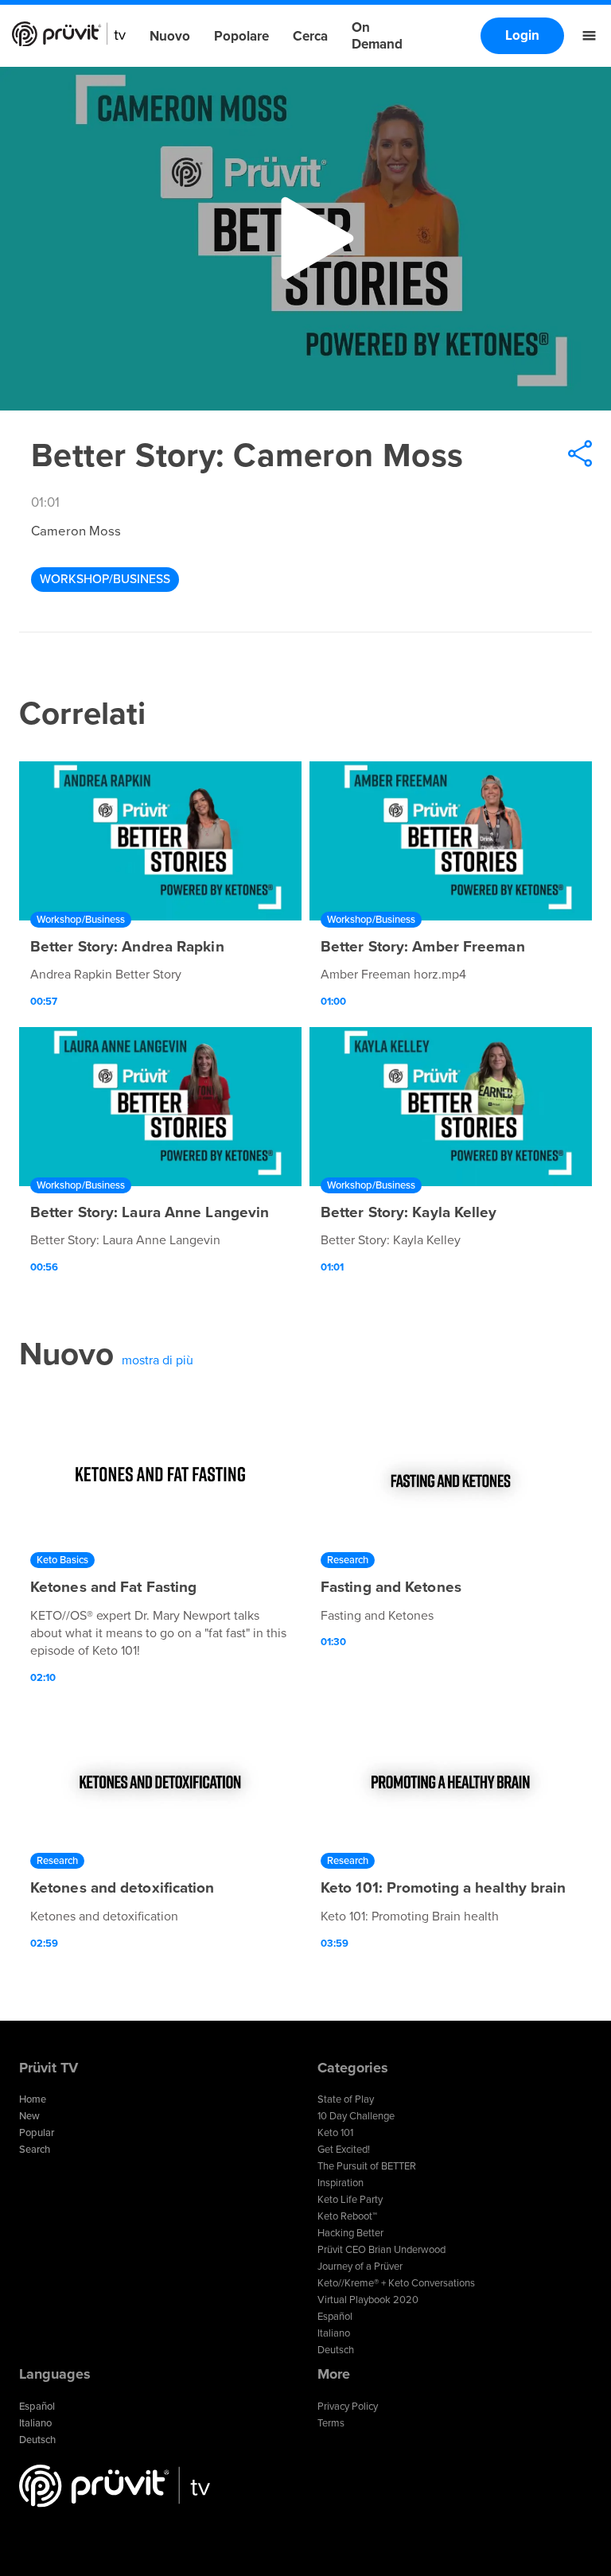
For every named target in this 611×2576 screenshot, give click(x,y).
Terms (331, 2423)
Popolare (241, 36)
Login (522, 35)
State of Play (346, 2099)
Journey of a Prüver (360, 2267)
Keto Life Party (350, 2200)
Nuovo (170, 36)
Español (335, 2317)
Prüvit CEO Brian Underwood (381, 2250)
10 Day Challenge (356, 2116)
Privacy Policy (348, 2407)
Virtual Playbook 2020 (368, 2300)
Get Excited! (344, 2150)
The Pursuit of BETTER (367, 2166)
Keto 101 (335, 2133)
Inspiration (341, 2183)
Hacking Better (350, 2233)
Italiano (334, 2333)
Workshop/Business (105, 579)
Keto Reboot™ (347, 2216)
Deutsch (336, 2350)
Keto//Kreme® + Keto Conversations (396, 2283)
